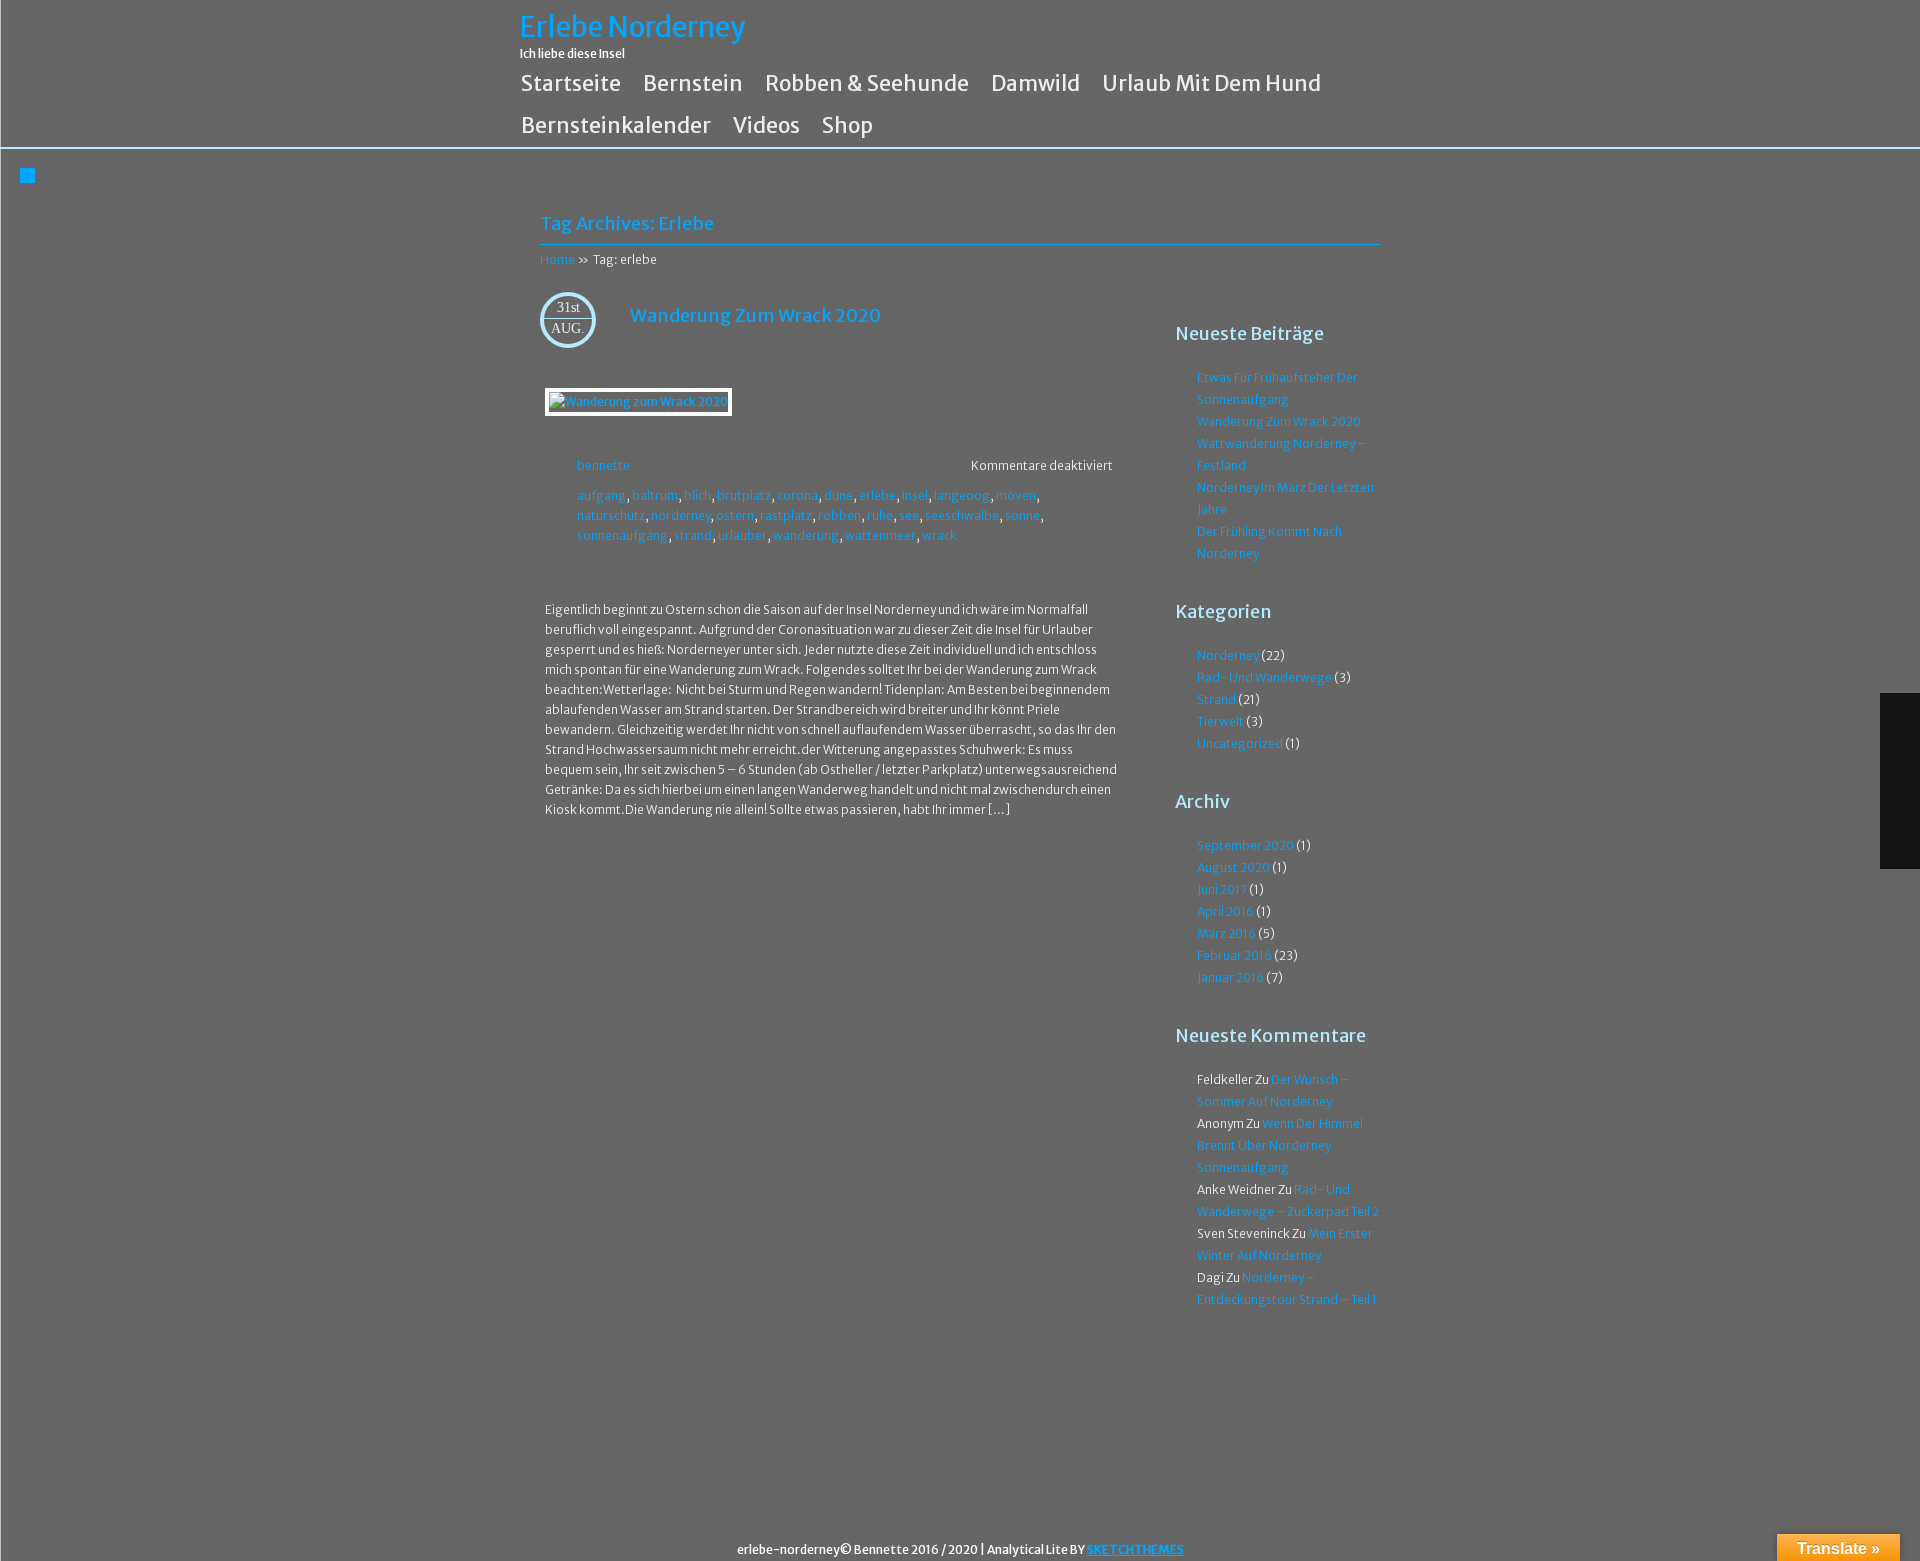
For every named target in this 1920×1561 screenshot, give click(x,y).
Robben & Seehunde (867, 84)
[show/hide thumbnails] (1900, 847)
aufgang (601, 495)
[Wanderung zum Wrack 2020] (638, 401)
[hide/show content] (1377, 211)
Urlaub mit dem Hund (1211, 84)
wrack (939, 535)
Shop (847, 126)
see (909, 515)
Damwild (1035, 84)
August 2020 (1233, 867)
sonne (1022, 515)
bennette (603, 465)
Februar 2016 (1234, 955)
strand (693, 535)
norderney (680, 515)
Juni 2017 (1222, 889)
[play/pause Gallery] (1900, 803)
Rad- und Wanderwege (1264, 677)
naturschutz (611, 515)
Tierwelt (1220, 721)
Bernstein (693, 84)
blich (697, 495)
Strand (1216, 699)
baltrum (655, 495)
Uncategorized (1240, 743)
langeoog (962, 495)
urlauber (742, 535)
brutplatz (744, 495)
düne (838, 495)
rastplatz (786, 515)
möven (1016, 495)
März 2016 (1226, 933)
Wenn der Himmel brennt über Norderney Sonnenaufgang (1280, 1145)
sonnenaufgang (622, 535)
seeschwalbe (962, 515)
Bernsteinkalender (616, 126)
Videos (766, 126)
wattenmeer (880, 535)
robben (839, 515)
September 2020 (1245, 845)
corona (797, 495)
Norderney (1228, 655)
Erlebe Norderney (632, 27)
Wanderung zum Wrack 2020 (755, 315)
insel (915, 495)
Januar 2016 (1230, 977)
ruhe (880, 515)
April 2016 (1225, 911)
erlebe (877, 495)
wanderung (806, 535)
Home (557, 259)
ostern (735, 515)
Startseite (571, 84)
